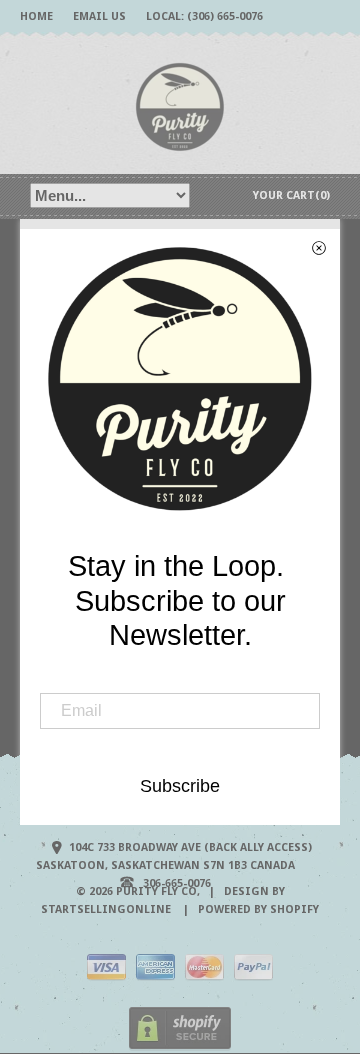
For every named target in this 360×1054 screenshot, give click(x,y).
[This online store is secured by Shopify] (180, 1046)
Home (36, 16)
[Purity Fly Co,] (180, 105)
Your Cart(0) (291, 195)
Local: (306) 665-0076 (204, 16)
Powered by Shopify (258, 909)
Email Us (99, 16)
